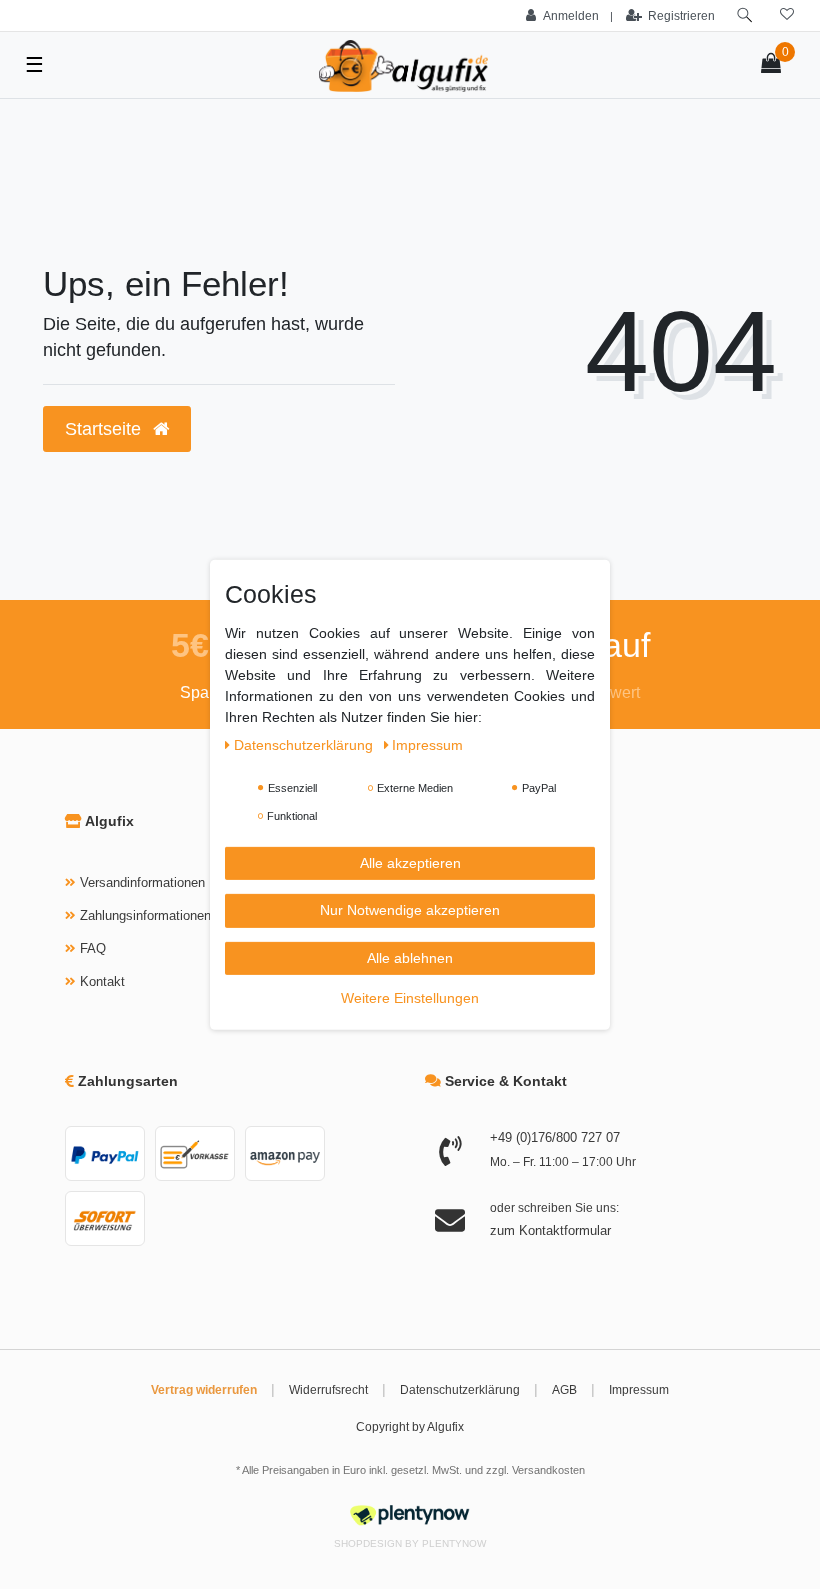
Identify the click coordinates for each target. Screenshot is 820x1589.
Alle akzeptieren (410, 862)
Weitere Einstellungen (410, 998)
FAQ (93, 948)
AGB (564, 1390)
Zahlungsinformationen (145, 915)
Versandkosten (548, 1470)
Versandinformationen (142, 882)
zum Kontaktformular (550, 1230)
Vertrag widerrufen (204, 1390)
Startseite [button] (105, 429)
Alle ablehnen (410, 957)
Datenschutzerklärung (460, 1390)
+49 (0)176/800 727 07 (555, 1137)
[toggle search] (745, 15)
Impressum (639, 1390)
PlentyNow (454, 1543)
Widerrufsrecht (328, 1390)
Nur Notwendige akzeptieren (410, 910)
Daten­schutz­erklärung (305, 744)
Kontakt (102, 981)
